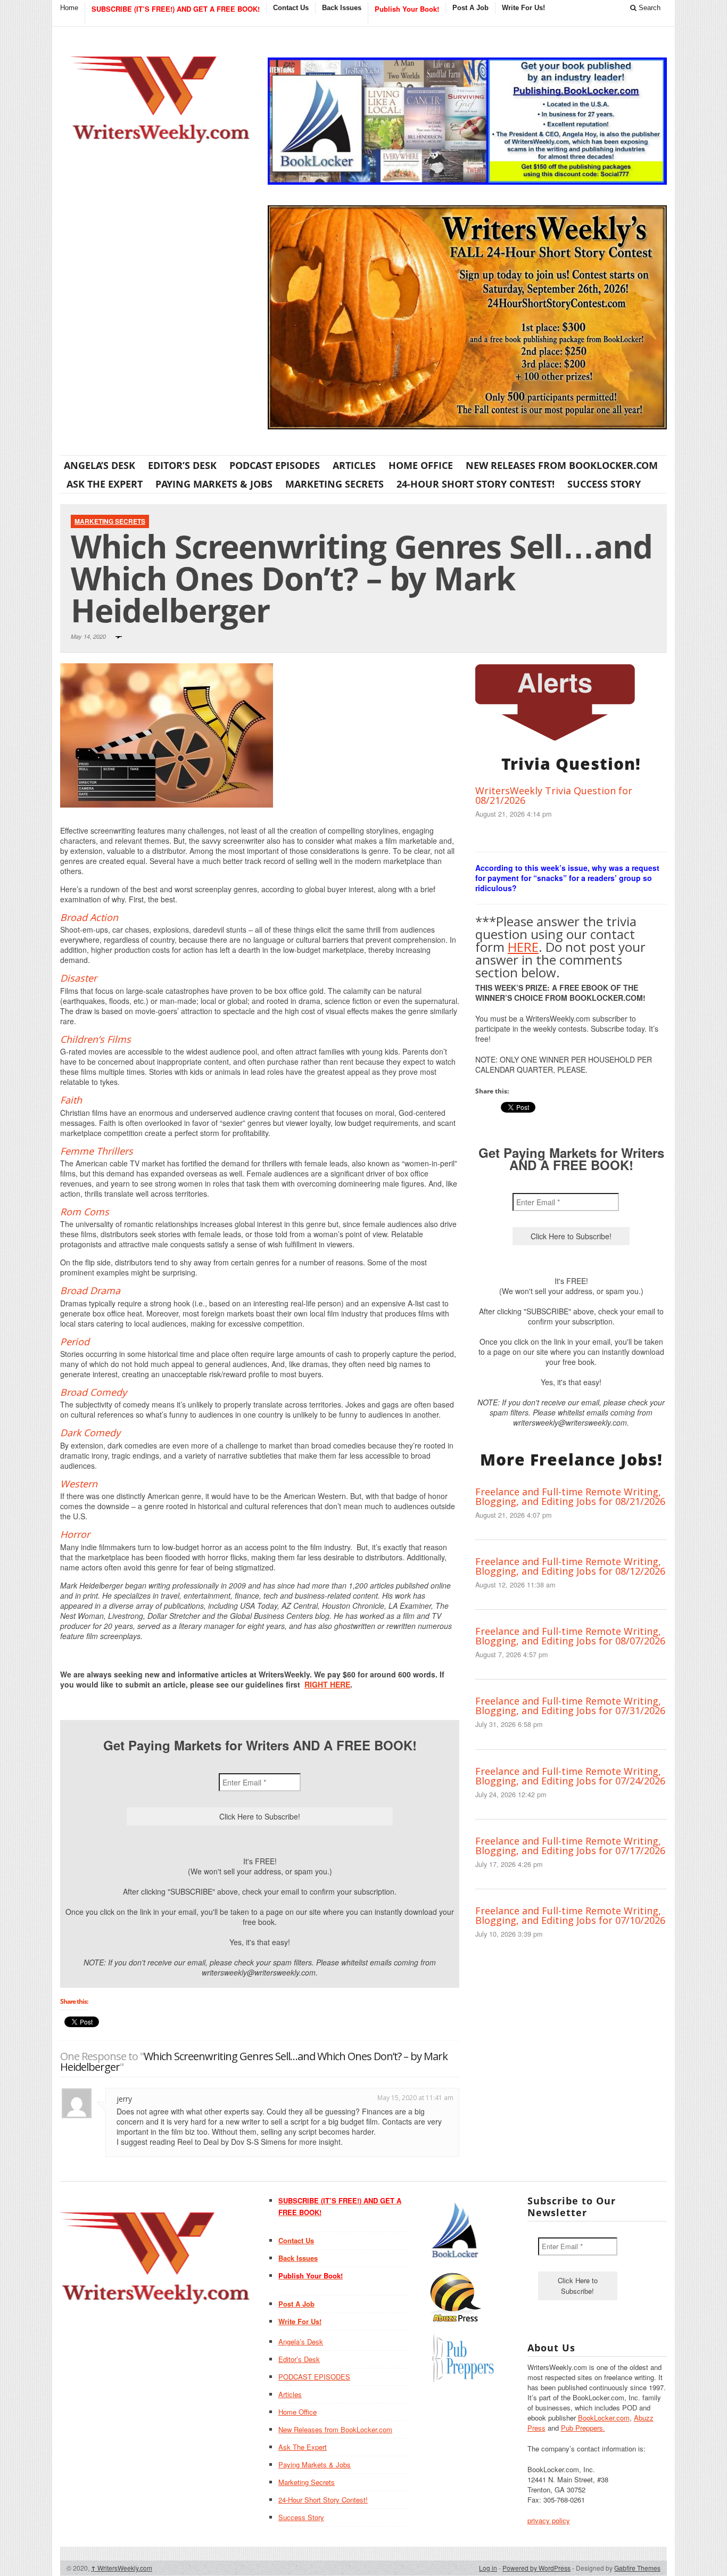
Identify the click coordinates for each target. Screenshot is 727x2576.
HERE (523, 947)
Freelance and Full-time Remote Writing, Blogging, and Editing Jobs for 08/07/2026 (570, 1636)
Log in (488, 2568)
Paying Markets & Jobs (214, 484)
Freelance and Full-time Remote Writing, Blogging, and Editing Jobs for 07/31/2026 (570, 1706)
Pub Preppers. (583, 2428)
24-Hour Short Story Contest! (476, 484)
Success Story (604, 484)
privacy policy (549, 2520)
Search (648, 8)
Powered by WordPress (536, 2568)
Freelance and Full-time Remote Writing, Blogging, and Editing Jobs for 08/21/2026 (570, 1496)
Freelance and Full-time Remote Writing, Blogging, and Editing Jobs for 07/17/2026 (570, 1846)
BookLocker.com (604, 2418)
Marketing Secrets (334, 484)
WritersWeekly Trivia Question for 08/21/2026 (554, 795)
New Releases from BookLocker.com (562, 465)
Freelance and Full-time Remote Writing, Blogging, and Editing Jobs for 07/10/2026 (570, 1915)
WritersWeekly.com (122, 2568)
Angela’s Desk (100, 465)
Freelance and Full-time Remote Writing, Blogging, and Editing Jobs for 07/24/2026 (570, 1776)
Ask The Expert (105, 484)
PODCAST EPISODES (275, 465)
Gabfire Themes (637, 2568)
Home (69, 8)
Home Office (421, 465)
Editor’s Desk (182, 465)
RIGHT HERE (327, 1684)
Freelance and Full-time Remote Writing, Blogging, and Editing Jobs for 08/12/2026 (570, 1566)
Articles (354, 465)
